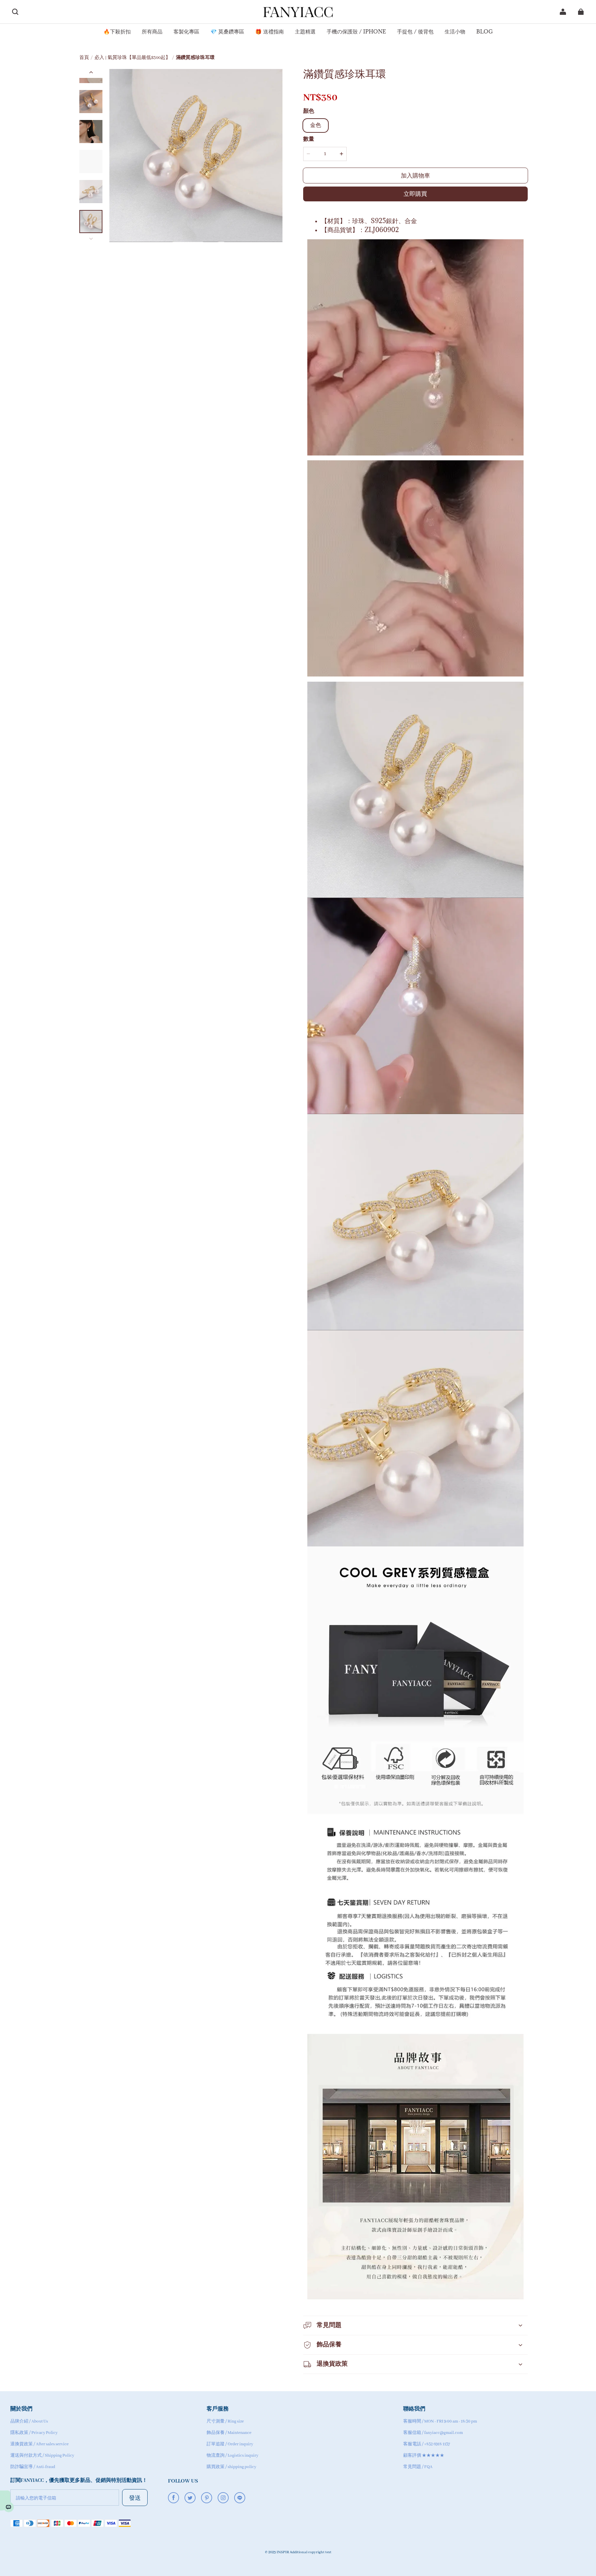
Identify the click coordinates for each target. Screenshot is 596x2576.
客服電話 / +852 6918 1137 (427, 2444)
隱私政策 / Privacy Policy (34, 2433)
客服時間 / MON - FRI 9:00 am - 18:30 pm (440, 2421)
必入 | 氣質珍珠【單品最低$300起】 (132, 58)
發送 (135, 2498)
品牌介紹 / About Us (29, 2421)
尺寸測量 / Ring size (225, 2421)
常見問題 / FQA (418, 2467)
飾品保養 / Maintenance (229, 2433)
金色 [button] (316, 126)
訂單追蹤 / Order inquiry (230, 2444)
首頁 (84, 58)
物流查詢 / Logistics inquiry (232, 2455)
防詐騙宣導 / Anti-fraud (33, 2467)
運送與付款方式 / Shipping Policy (42, 2455)
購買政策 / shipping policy (231, 2467)
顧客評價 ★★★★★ (424, 2455)
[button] (15, 12)
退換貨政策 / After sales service (39, 2444)
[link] (117, 32)
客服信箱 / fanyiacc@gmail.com (433, 2433)
